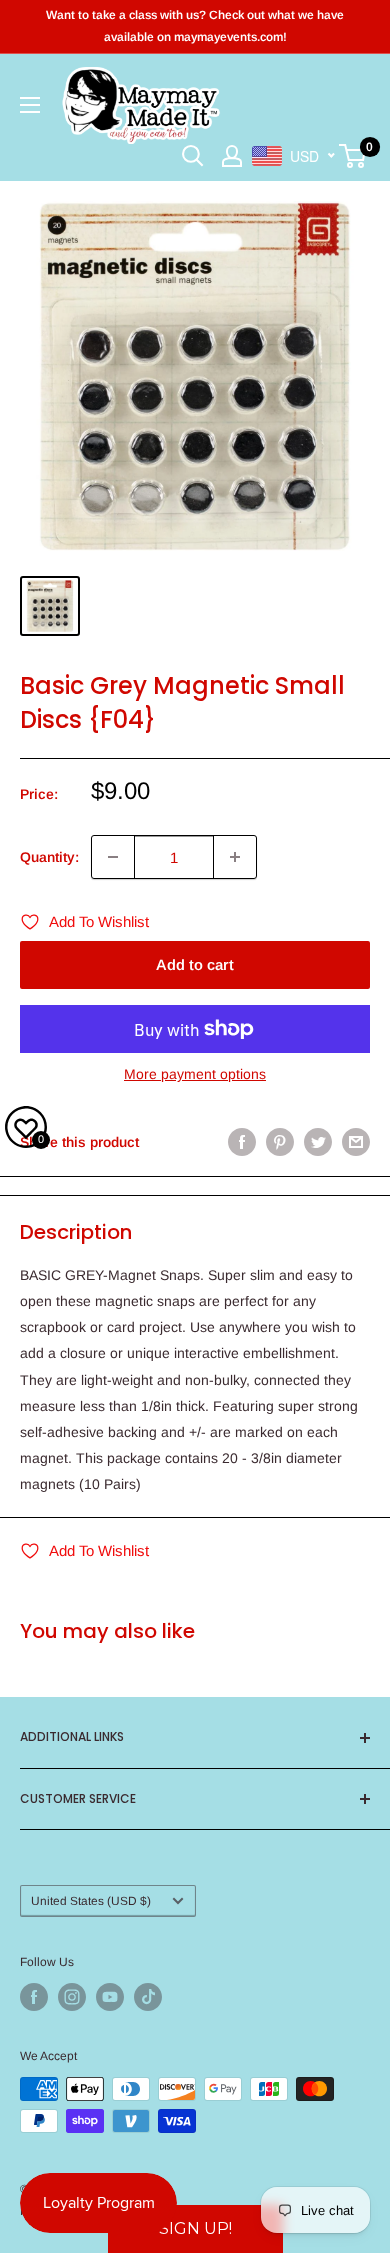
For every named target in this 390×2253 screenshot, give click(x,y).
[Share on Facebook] (242, 1142)
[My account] (232, 156)
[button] (195, 2229)
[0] (353, 156)
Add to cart (195, 964)
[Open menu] (30, 105)
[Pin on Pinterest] (280, 1142)
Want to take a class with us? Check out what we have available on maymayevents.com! (195, 26)
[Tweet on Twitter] (318, 1142)
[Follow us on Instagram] (72, 1997)
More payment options (195, 1074)
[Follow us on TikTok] (148, 1997)
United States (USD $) (91, 1901)
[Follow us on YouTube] (110, 1997)
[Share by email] (356, 1142)
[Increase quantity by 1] (235, 857)
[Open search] (193, 156)
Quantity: (49, 857)
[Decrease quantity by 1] (113, 857)
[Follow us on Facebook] (34, 1997)
